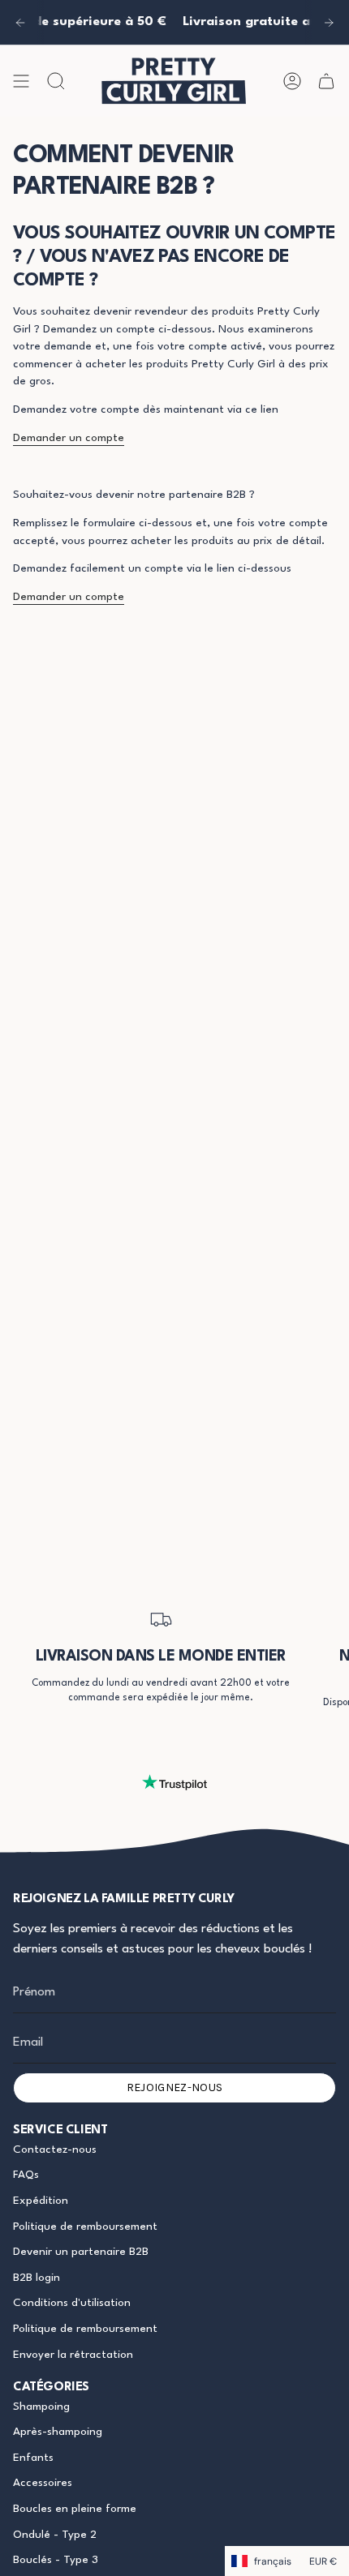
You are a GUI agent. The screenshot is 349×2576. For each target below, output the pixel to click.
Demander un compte (69, 438)
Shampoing (41, 2407)
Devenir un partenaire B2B (81, 2252)
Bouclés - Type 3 (56, 2560)
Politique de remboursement (85, 2227)
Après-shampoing (58, 2432)
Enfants (33, 2458)
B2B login (37, 2278)
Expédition (41, 2201)
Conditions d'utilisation (72, 2303)
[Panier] (326, 81)
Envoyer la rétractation (73, 2355)
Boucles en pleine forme (75, 2509)
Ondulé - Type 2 (55, 2535)
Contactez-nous (55, 2150)
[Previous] (20, 23)
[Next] (329, 23)
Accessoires (43, 2483)
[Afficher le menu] (21, 81)
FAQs (26, 2175)
